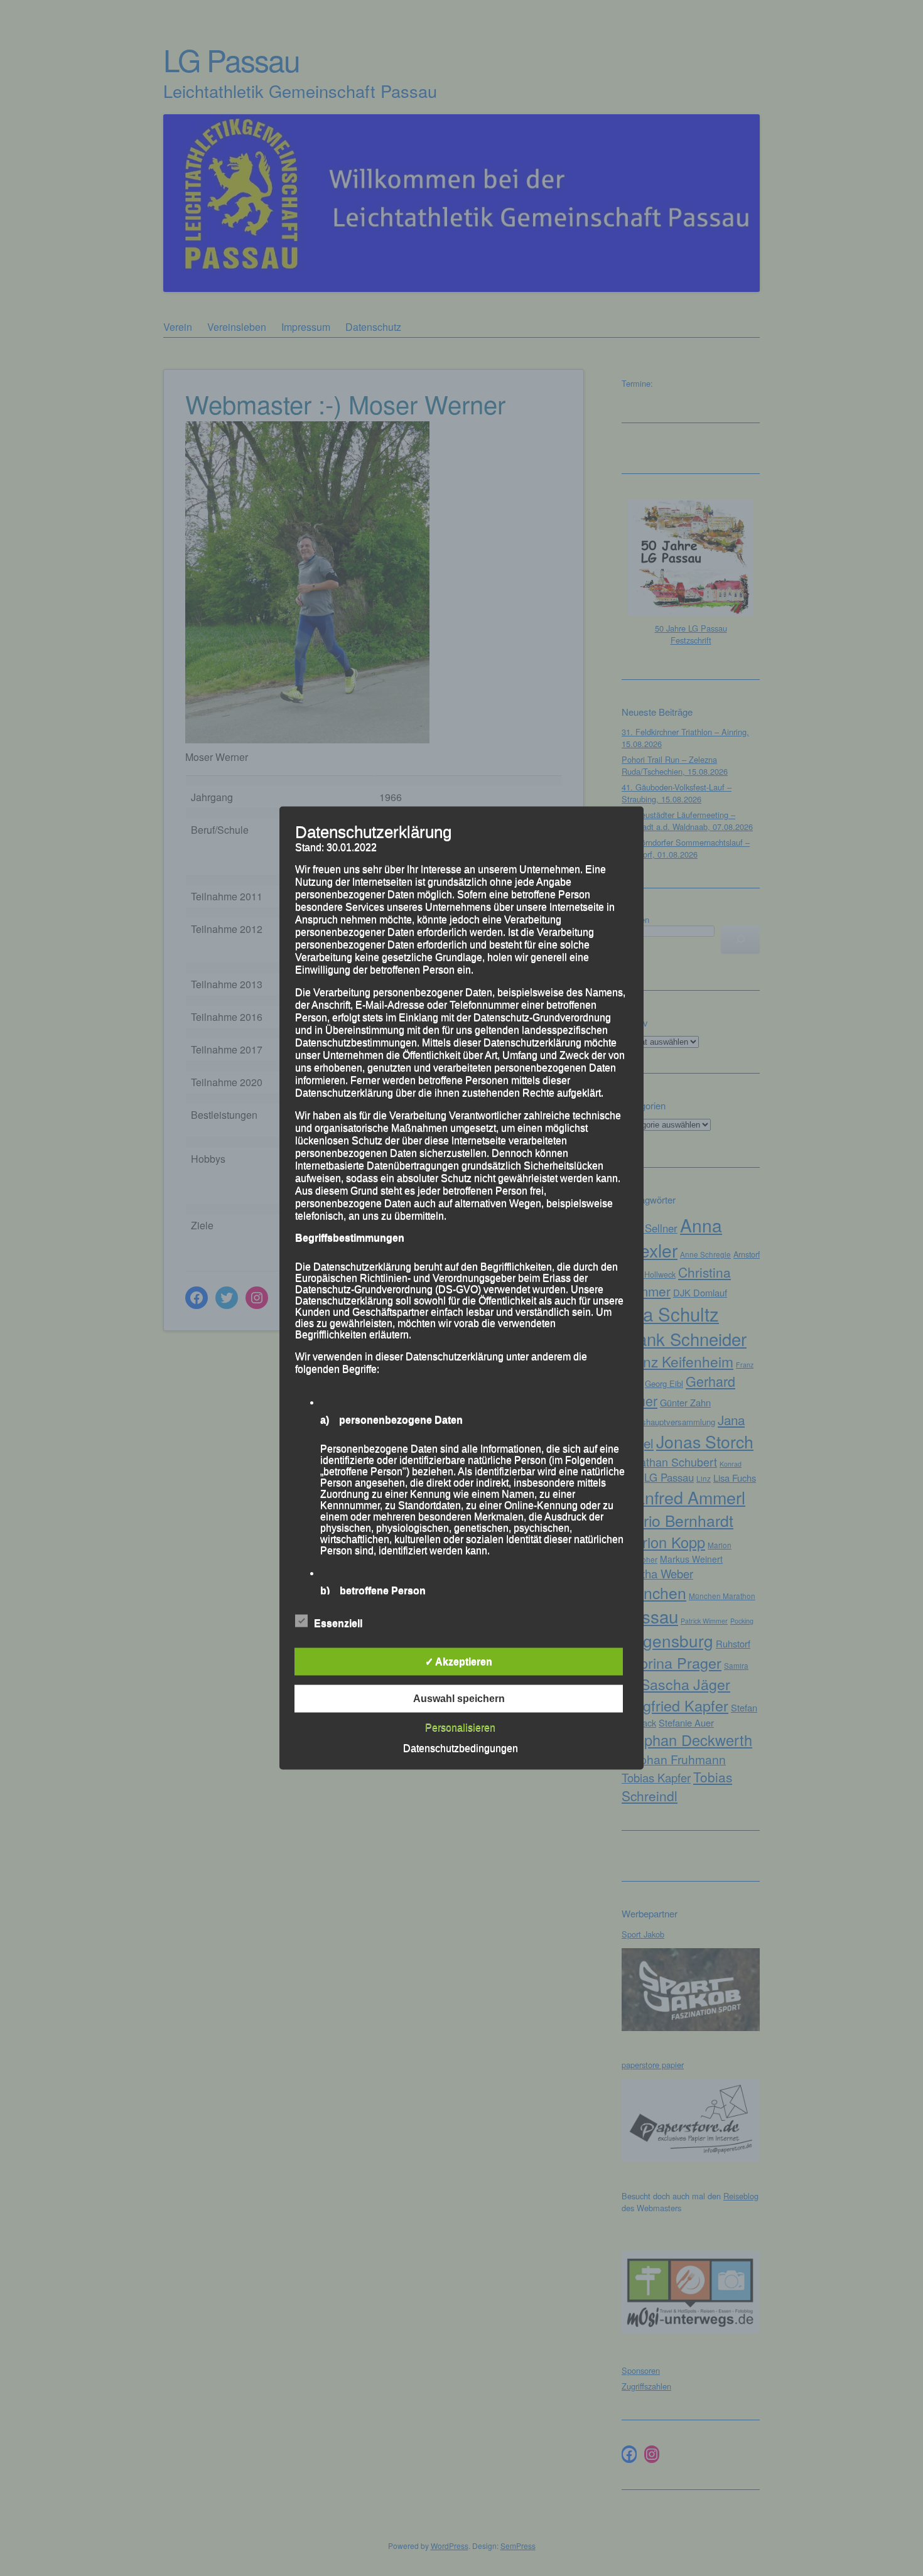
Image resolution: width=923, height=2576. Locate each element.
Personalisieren (460, 1727)
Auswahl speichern (459, 1699)
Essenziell (338, 1623)
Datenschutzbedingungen (461, 1748)
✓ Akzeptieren (459, 1662)
